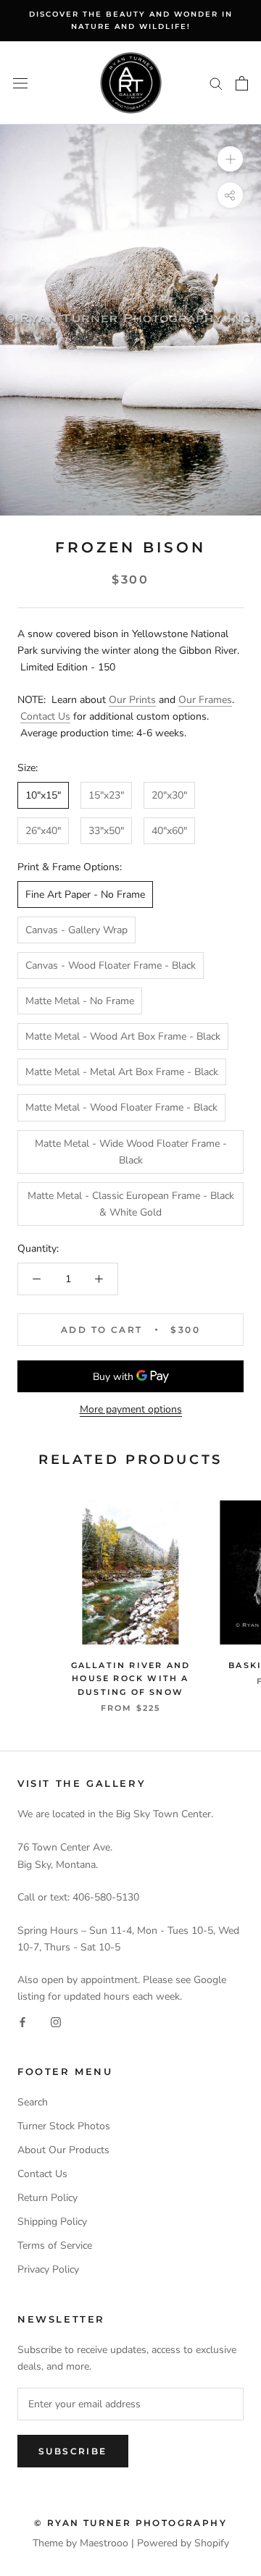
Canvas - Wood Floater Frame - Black (111, 965)
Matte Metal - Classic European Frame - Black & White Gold (131, 1204)
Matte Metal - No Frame (80, 1001)
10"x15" (43, 795)
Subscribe (73, 2451)
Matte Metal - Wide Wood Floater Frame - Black (131, 1152)
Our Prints (132, 700)
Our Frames (205, 700)
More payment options (131, 1409)
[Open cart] (242, 83)
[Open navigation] (20, 83)
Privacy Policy (48, 2269)
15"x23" (106, 795)
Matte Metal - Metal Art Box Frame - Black (122, 1072)
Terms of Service (55, 2245)
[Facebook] (22, 2021)
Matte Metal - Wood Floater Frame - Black (121, 1107)
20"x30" (169, 795)
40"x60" (169, 831)
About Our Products (63, 2150)
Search (33, 2102)
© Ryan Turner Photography (130, 2523)
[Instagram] (56, 2021)
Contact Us (45, 716)
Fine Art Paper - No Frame (85, 895)
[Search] (216, 83)
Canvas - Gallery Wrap (76, 930)
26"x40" (43, 831)
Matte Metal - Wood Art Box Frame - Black (123, 1036)
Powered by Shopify (183, 2543)
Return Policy (47, 2198)
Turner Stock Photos (64, 2126)
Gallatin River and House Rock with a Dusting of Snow (131, 1678)
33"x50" (106, 831)
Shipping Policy (52, 2222)
